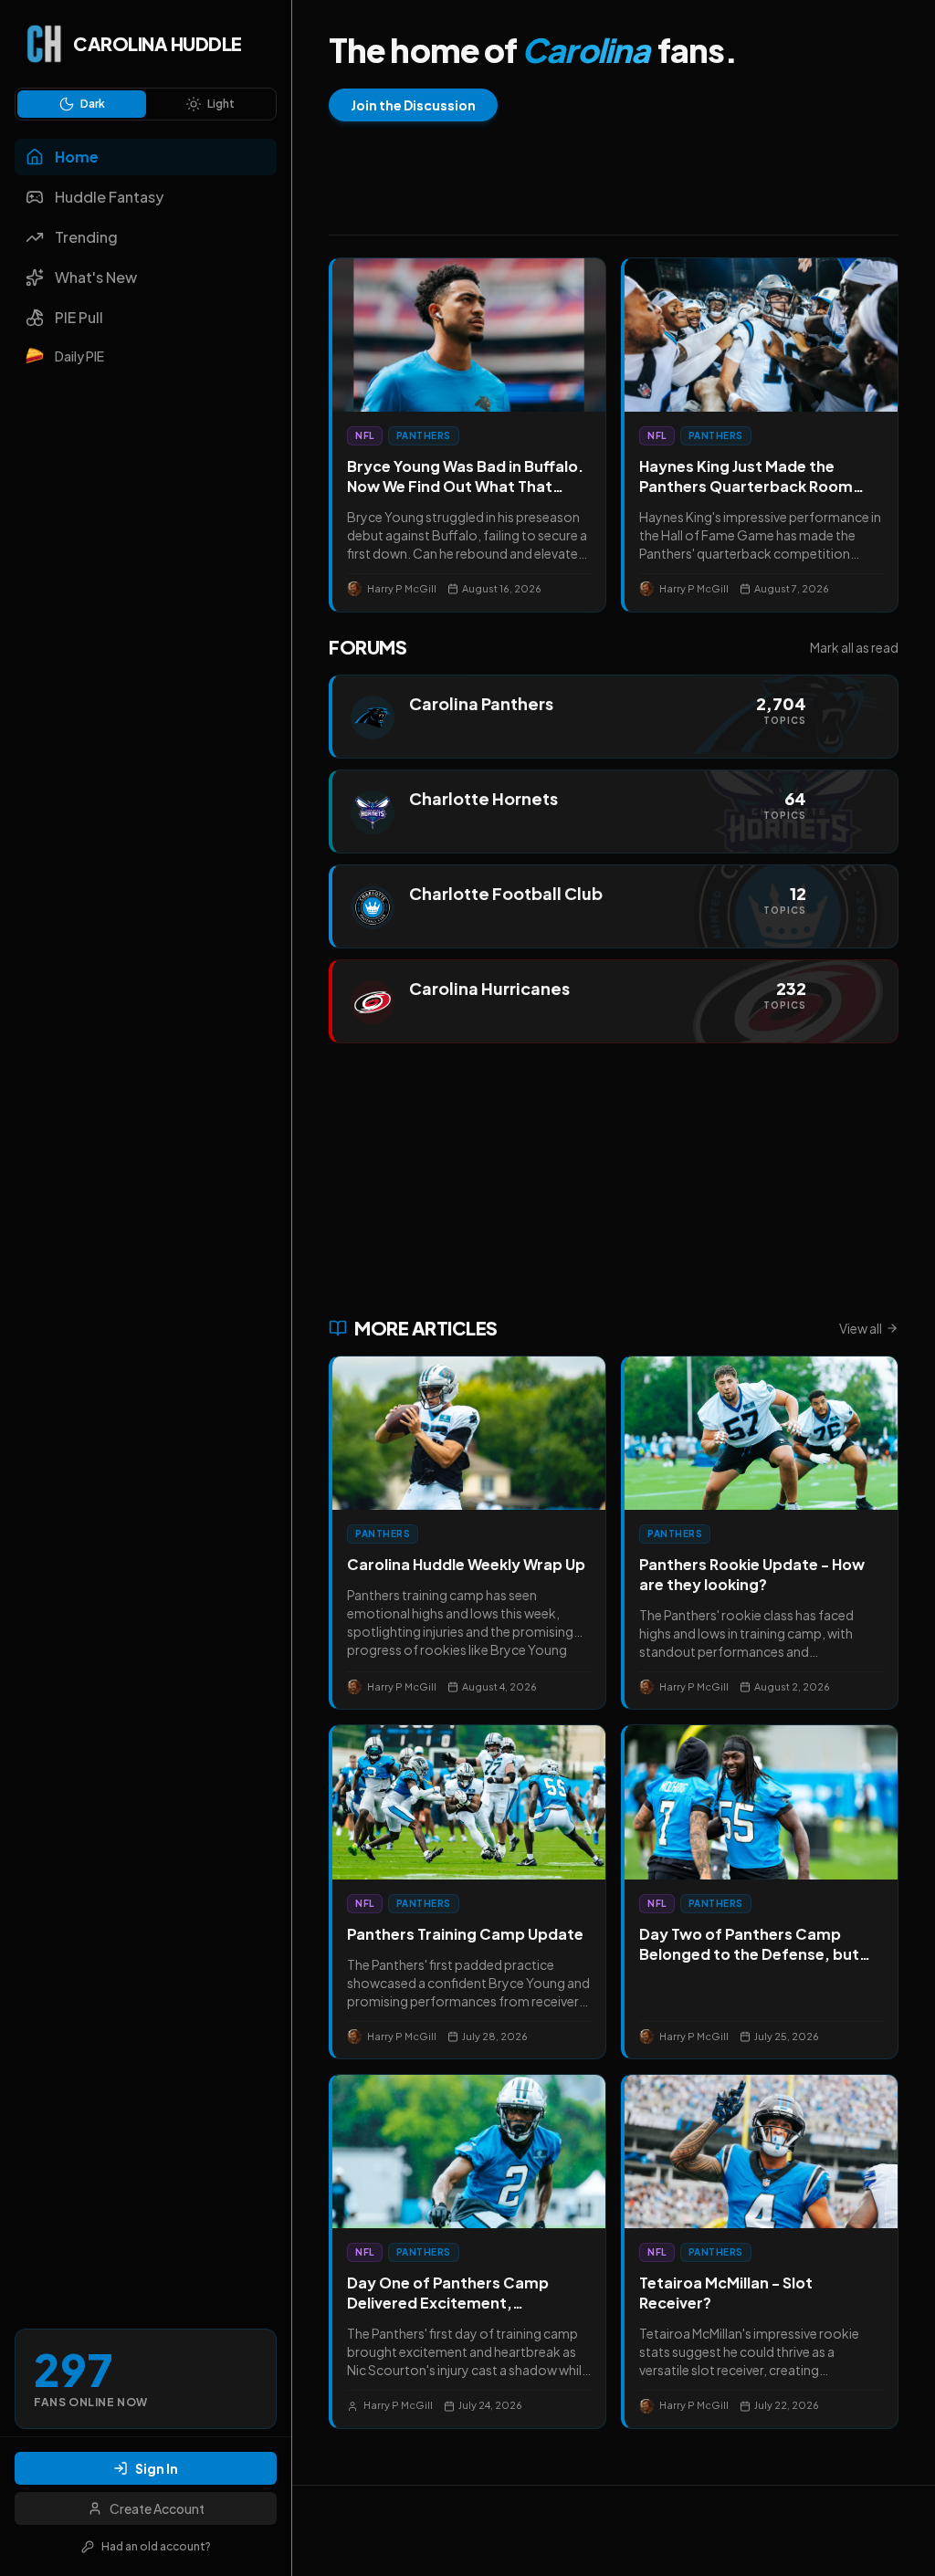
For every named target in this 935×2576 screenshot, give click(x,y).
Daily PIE (79, 356)
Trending (86, 237)
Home (77, 157)
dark (93, 104)
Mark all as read (854, 647)
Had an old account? (156, 2546)
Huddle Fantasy (109, 197)
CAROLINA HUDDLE (158, 43)
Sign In (157, 2468)
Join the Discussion (413, 105)
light (221, 104)
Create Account (157, 2508)
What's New (96, 277)
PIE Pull (79, 317)
